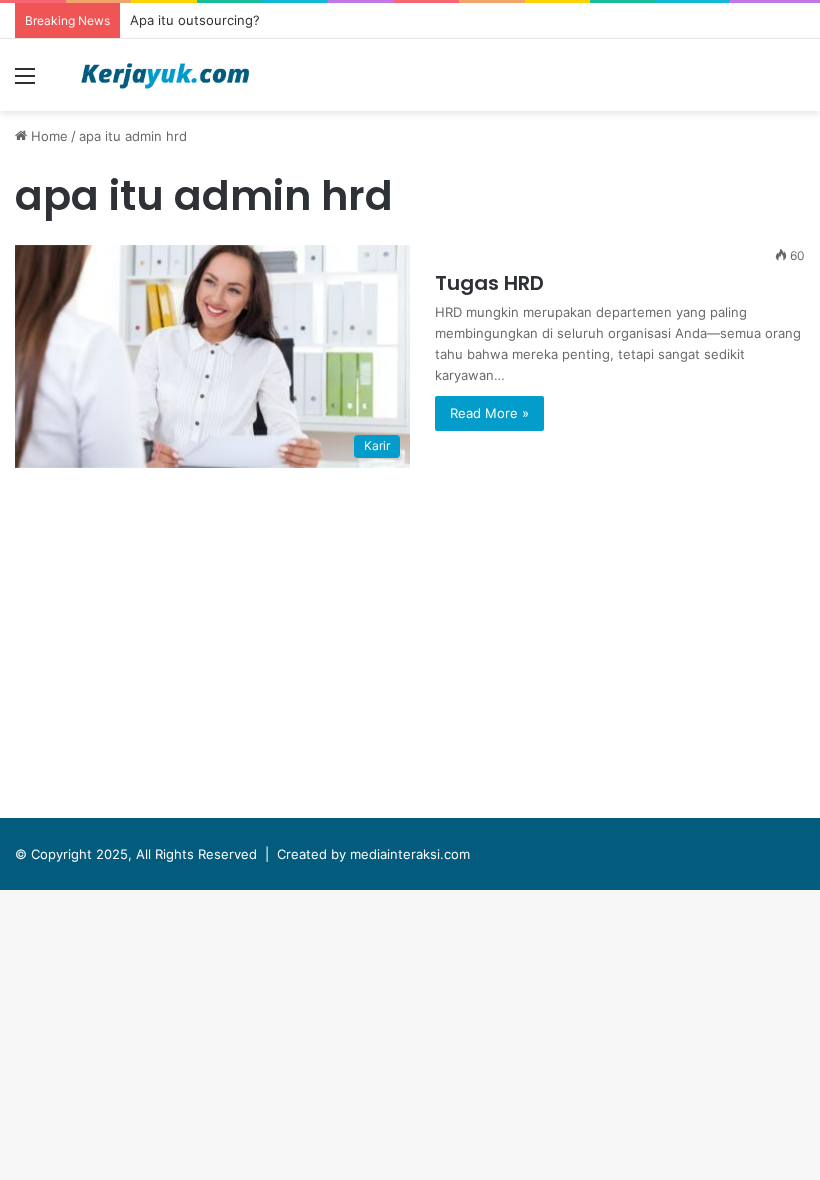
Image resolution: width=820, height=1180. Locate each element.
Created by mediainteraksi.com (373, 854)
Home (47, 136)
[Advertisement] (410, 648)
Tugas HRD (489, 283)
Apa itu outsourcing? (195, 20)
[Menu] (25, 82)
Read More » (489, 413)
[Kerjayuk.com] (165, 75)
